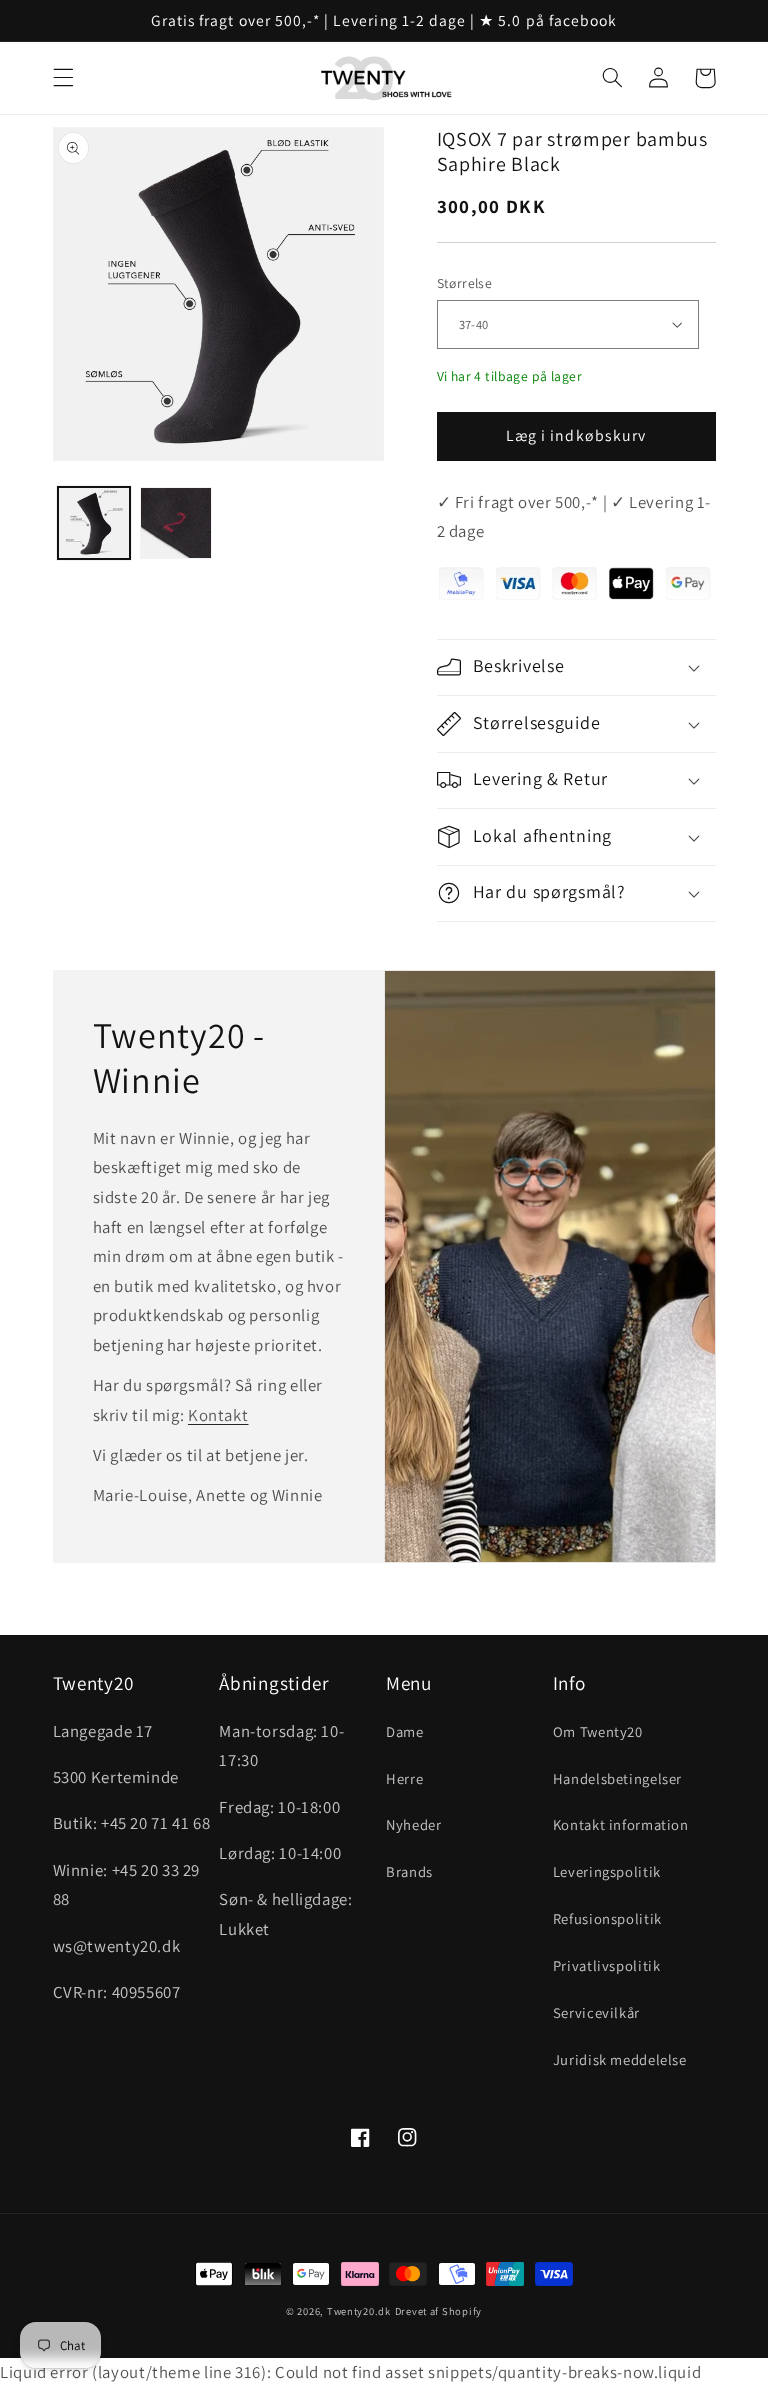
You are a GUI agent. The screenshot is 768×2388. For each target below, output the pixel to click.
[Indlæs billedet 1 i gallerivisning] (94, 523)
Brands (409, 1871)
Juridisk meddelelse (620, 2059)
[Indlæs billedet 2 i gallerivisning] (176, 523)
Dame (405, 1731)
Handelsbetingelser (617, 1778)
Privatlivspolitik (607, 1965)
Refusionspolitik (607, 1918)
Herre (404, 1778)
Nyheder (413, 1824)
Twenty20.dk (359, 2311)
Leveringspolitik (607, 1871)
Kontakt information (621, 1824)
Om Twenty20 (598, 1731)
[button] (63, 78)
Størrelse (465, 283)
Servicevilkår (596, 2012)
